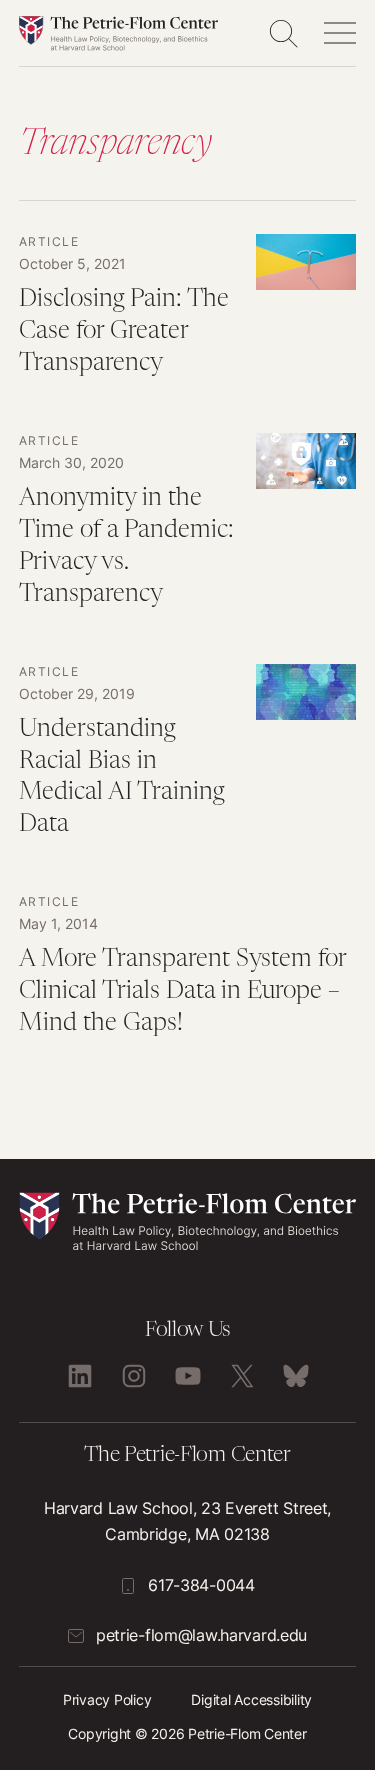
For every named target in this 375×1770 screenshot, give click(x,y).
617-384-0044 (201, 1585)
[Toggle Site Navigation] (340, 33)
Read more (188, 317)
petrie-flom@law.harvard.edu (201, 1635)
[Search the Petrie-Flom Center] (283, 33)
